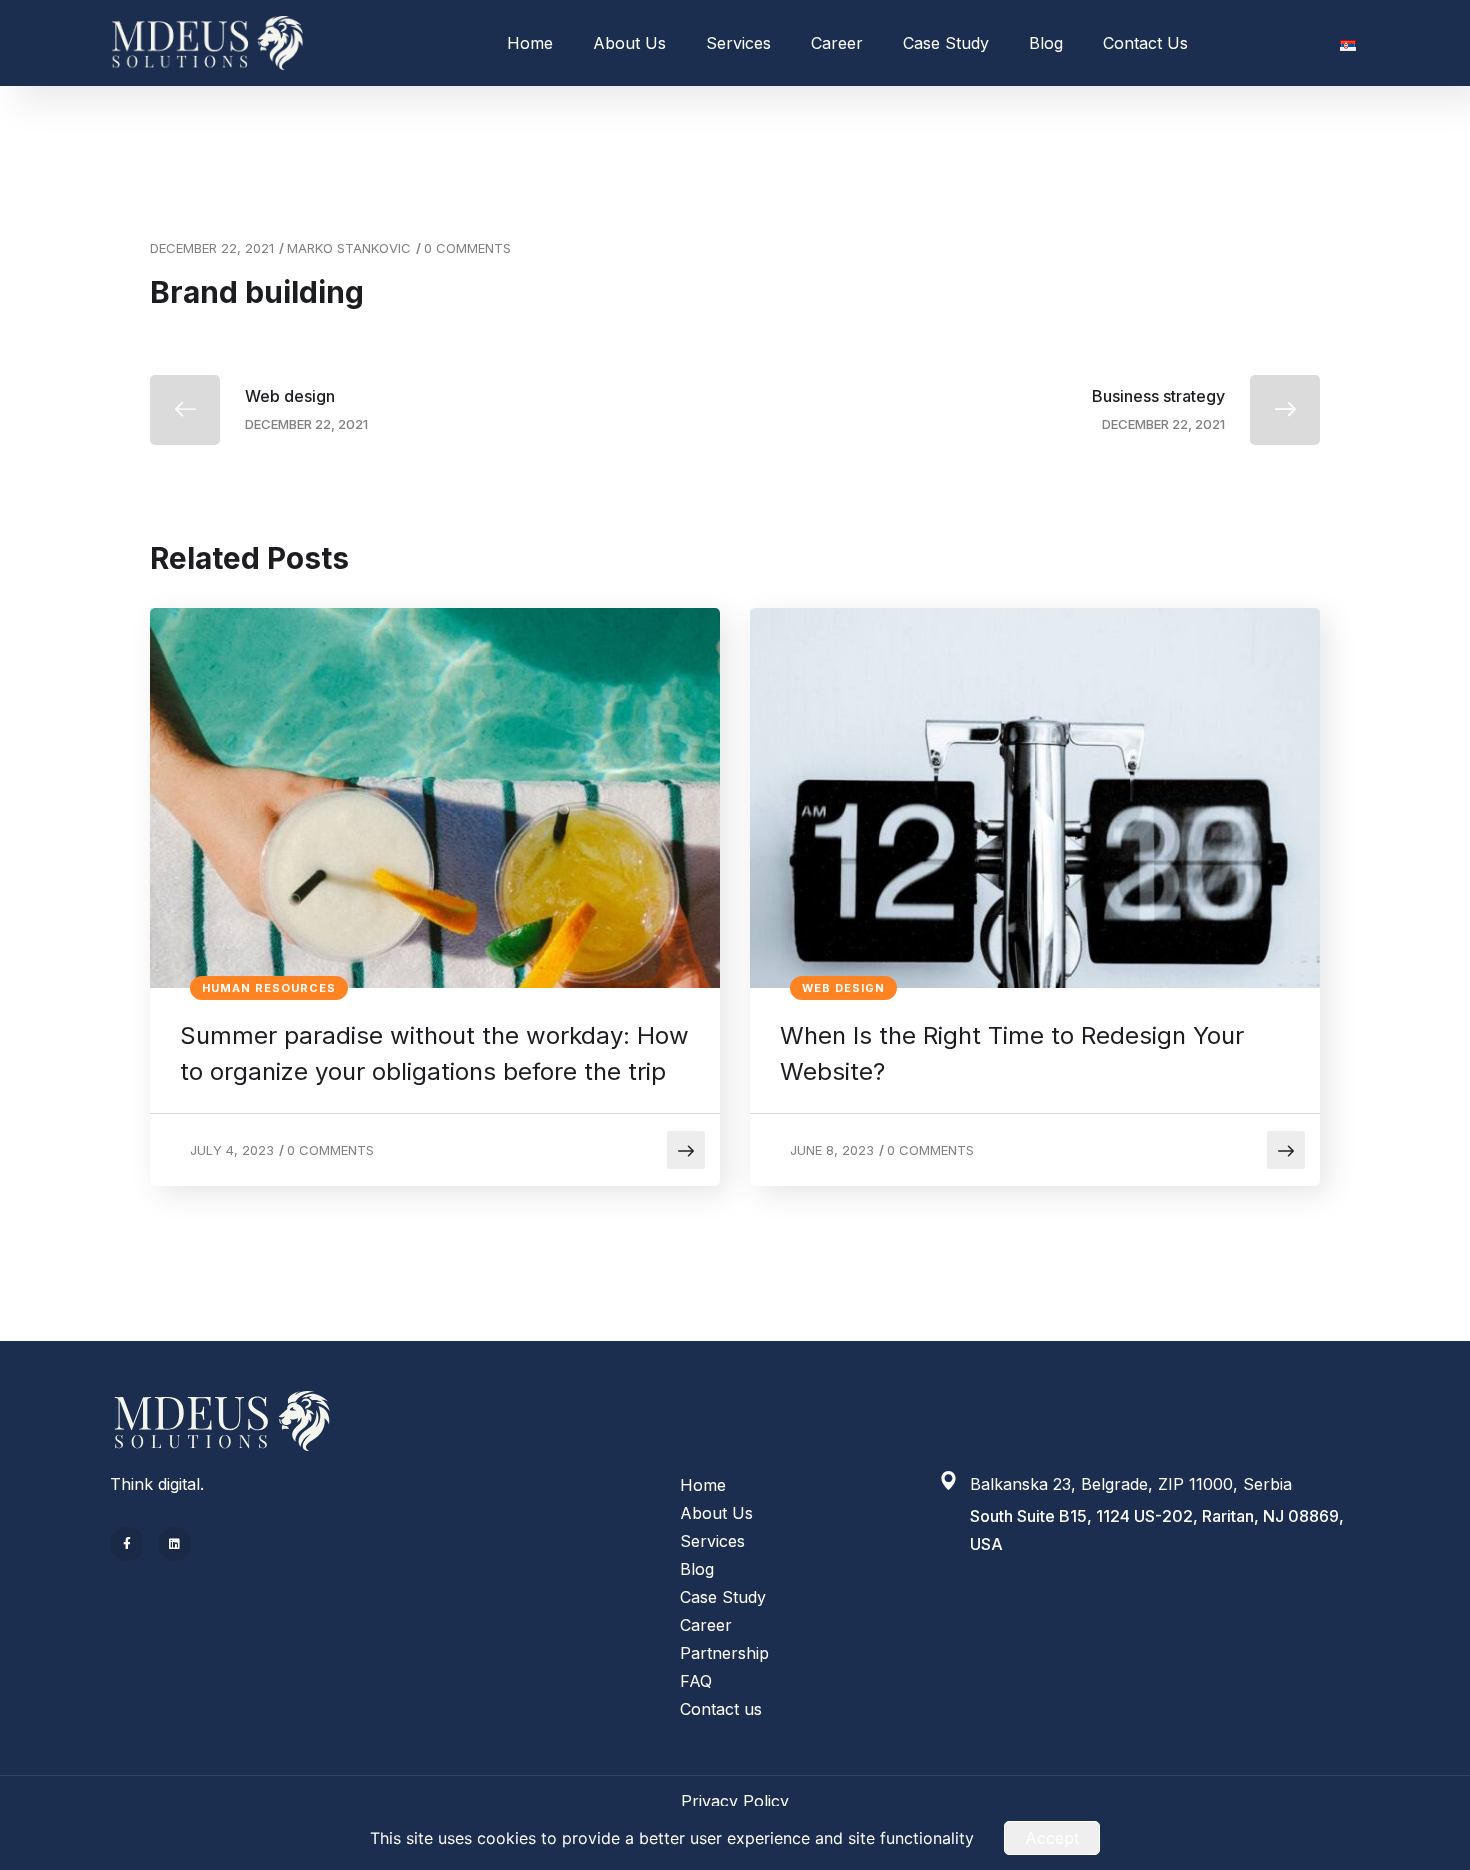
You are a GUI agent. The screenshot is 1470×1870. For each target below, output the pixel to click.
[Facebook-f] (127, 1544)
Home (530, 43)
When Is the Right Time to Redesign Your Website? (1012, 1053)
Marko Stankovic (349, 248)
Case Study (946, 43)
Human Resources (269, 988)
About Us (629, 43)
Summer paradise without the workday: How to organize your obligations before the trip (434, 1053)
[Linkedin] (175, 1544)
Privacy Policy (735, 1801)
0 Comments (467, 248)
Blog (1046, 43)
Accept (1052, 1838)
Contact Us (1145, 43)
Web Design (843, 988)
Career (837, 43)
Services (738, 43)
